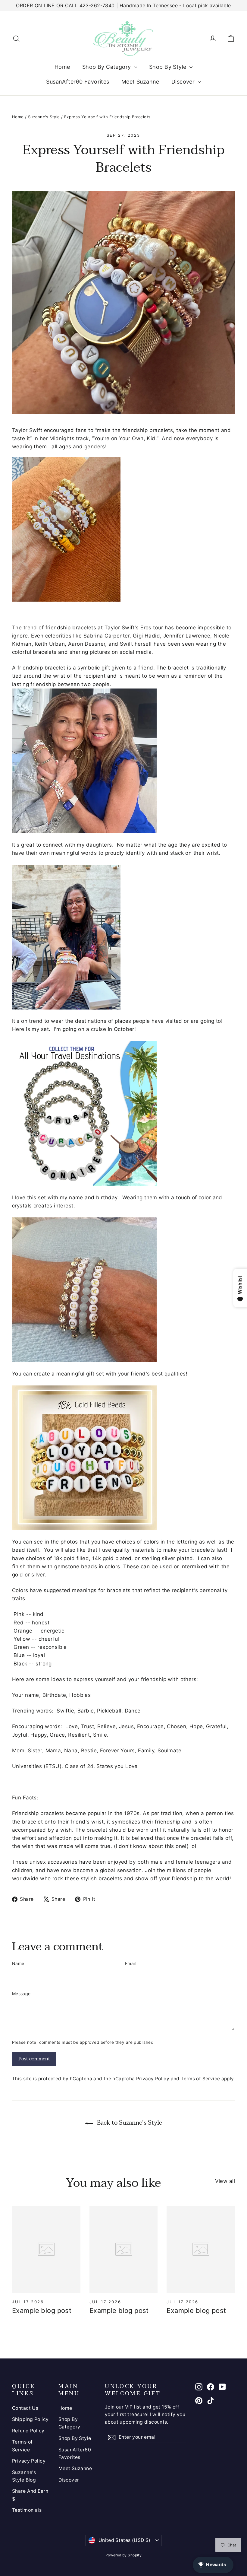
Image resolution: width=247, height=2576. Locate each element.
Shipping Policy (30, 2419)
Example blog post (42, 2310)
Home (62, 67)
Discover (184, 82)
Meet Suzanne (140, 82)
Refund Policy (28, 2431)
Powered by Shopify (124, 2555)
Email (130, 1963)
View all (225, 2181)
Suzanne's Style (44, 117)
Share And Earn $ (30, 2495)
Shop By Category (107, 67)
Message (21, 1994)
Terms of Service (200, 2079)
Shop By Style (169, 67)
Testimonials (27, 2510)
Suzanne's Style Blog (24, 2476)
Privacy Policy (153, 2079)
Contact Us (25, 2408)
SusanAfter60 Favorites (78, 82)
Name (18, 1963)
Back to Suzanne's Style (129, 2123)
